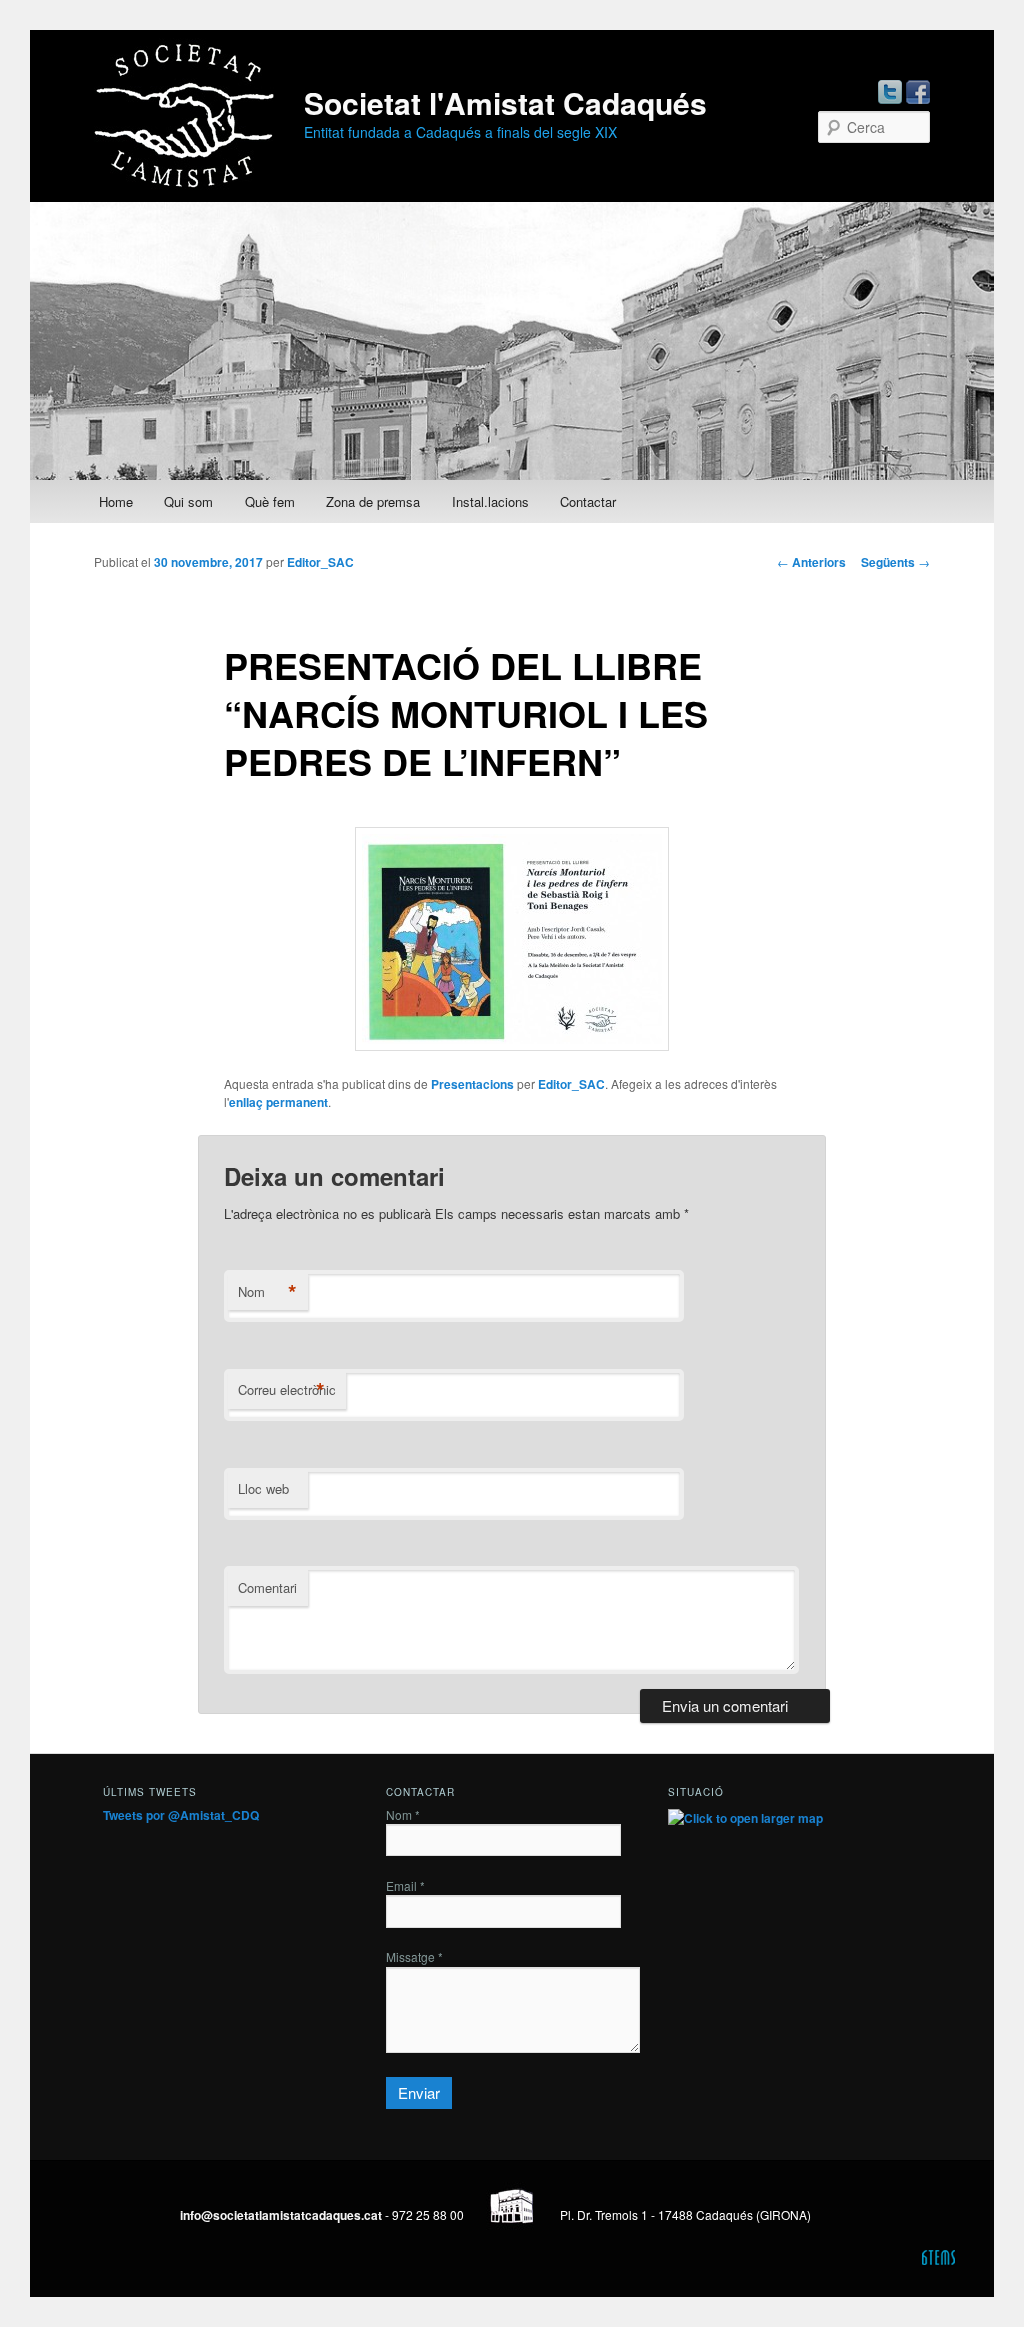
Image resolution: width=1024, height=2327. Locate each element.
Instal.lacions (490, 501)
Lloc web (263, 1488)
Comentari (267, 1587)
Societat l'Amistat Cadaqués (505, 102)
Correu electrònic (287, 1390)
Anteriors (811, 562)
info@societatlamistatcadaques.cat (281, 2215)
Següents (895, 562)
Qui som (188, 501)
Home (116, 501)
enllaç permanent (278, 1102)
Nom (267, 1292)
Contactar (588, 501)
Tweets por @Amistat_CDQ (181, 1815)
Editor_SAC (320, 562)
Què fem (270, 501)
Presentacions (472, 1084)
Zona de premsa (373, 501)
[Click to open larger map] (745, 1818)
